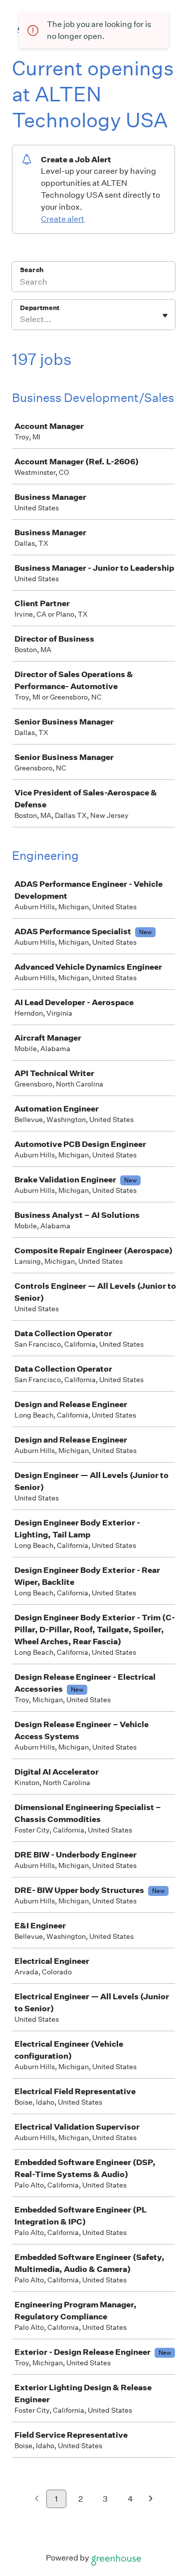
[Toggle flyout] (165, 316)
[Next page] (151, 2499)
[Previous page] (37, 2499)
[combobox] (21, 320)
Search (32, 270)
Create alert (63, 219)
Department (40, 308)
